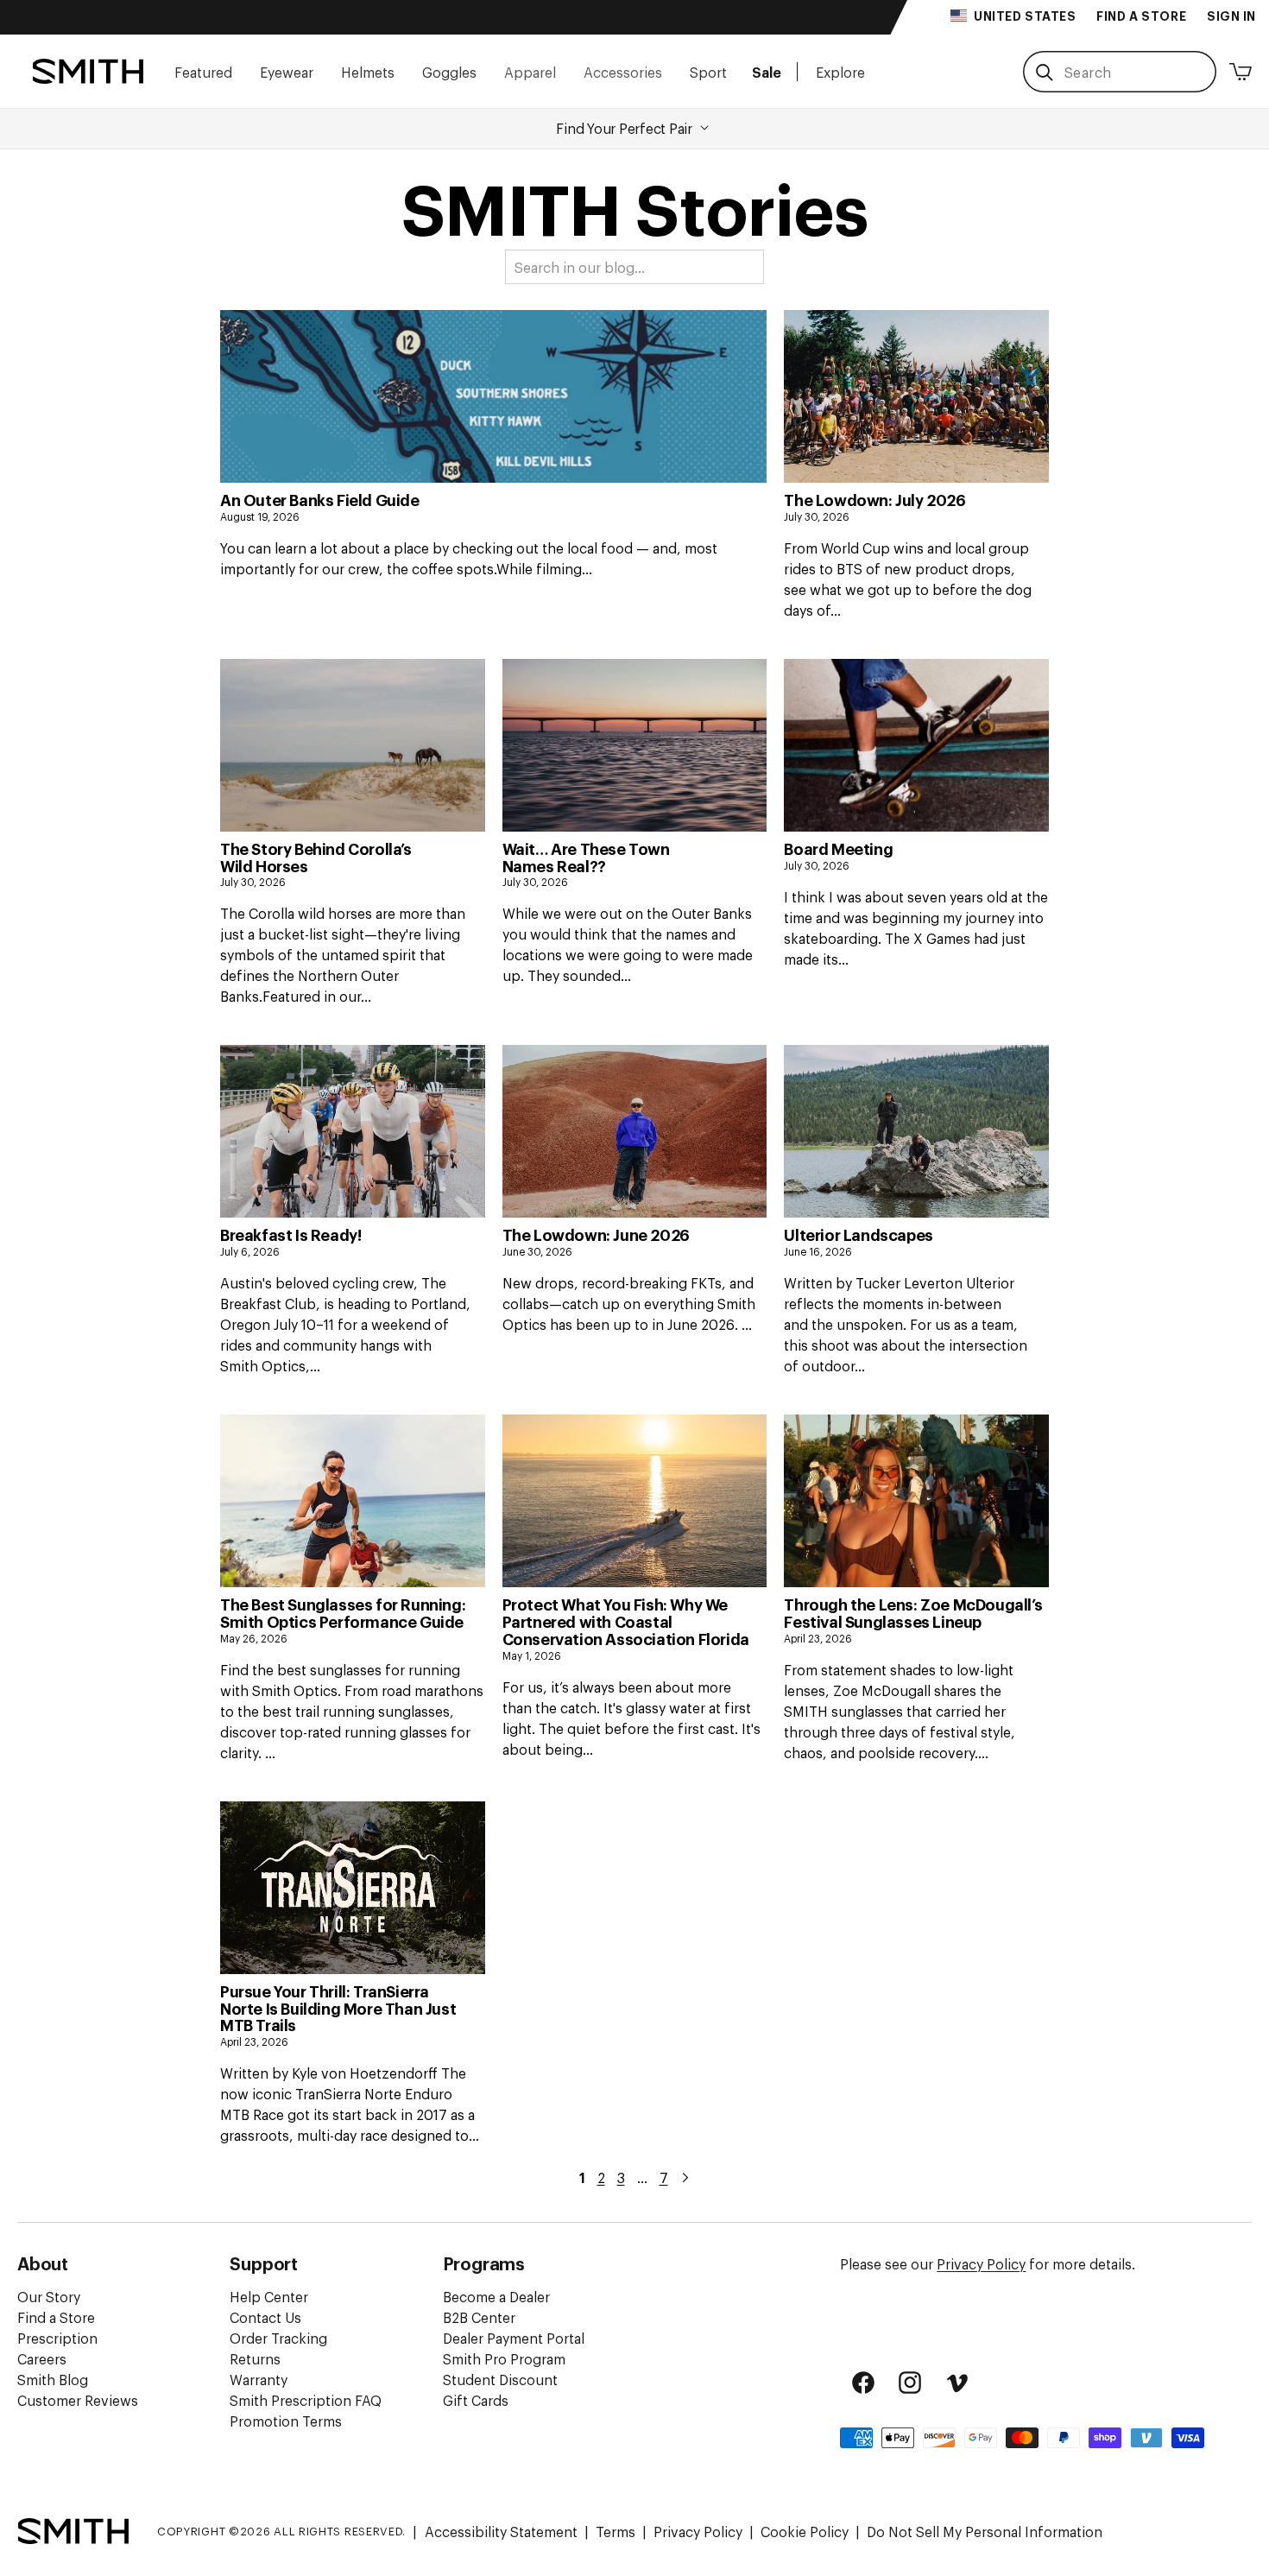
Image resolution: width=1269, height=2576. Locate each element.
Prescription (57, 2338)
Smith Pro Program (504, 2358)
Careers (42, 2358)
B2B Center (479, 2317)
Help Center (269, 2296)
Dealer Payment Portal (514, 2338)
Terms (616, 2531)
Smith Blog (53, 2379)
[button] (203, 71)
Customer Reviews (78, 2400)
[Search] (1044, 73)
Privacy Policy (981, 2263)
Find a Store (56, 2317)
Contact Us (265, 2317)
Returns (255, 2358)
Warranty (259, 2379)
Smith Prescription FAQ (306, 2400)
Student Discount (500, 2379)
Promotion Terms (286, 2421)
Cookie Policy (805, 2531)
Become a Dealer (496, 2296)
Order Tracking (278, 2338)
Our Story (49, 2296)
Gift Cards (476, 2400)
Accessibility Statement (501, 2531)
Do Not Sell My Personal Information (985, 2531)
